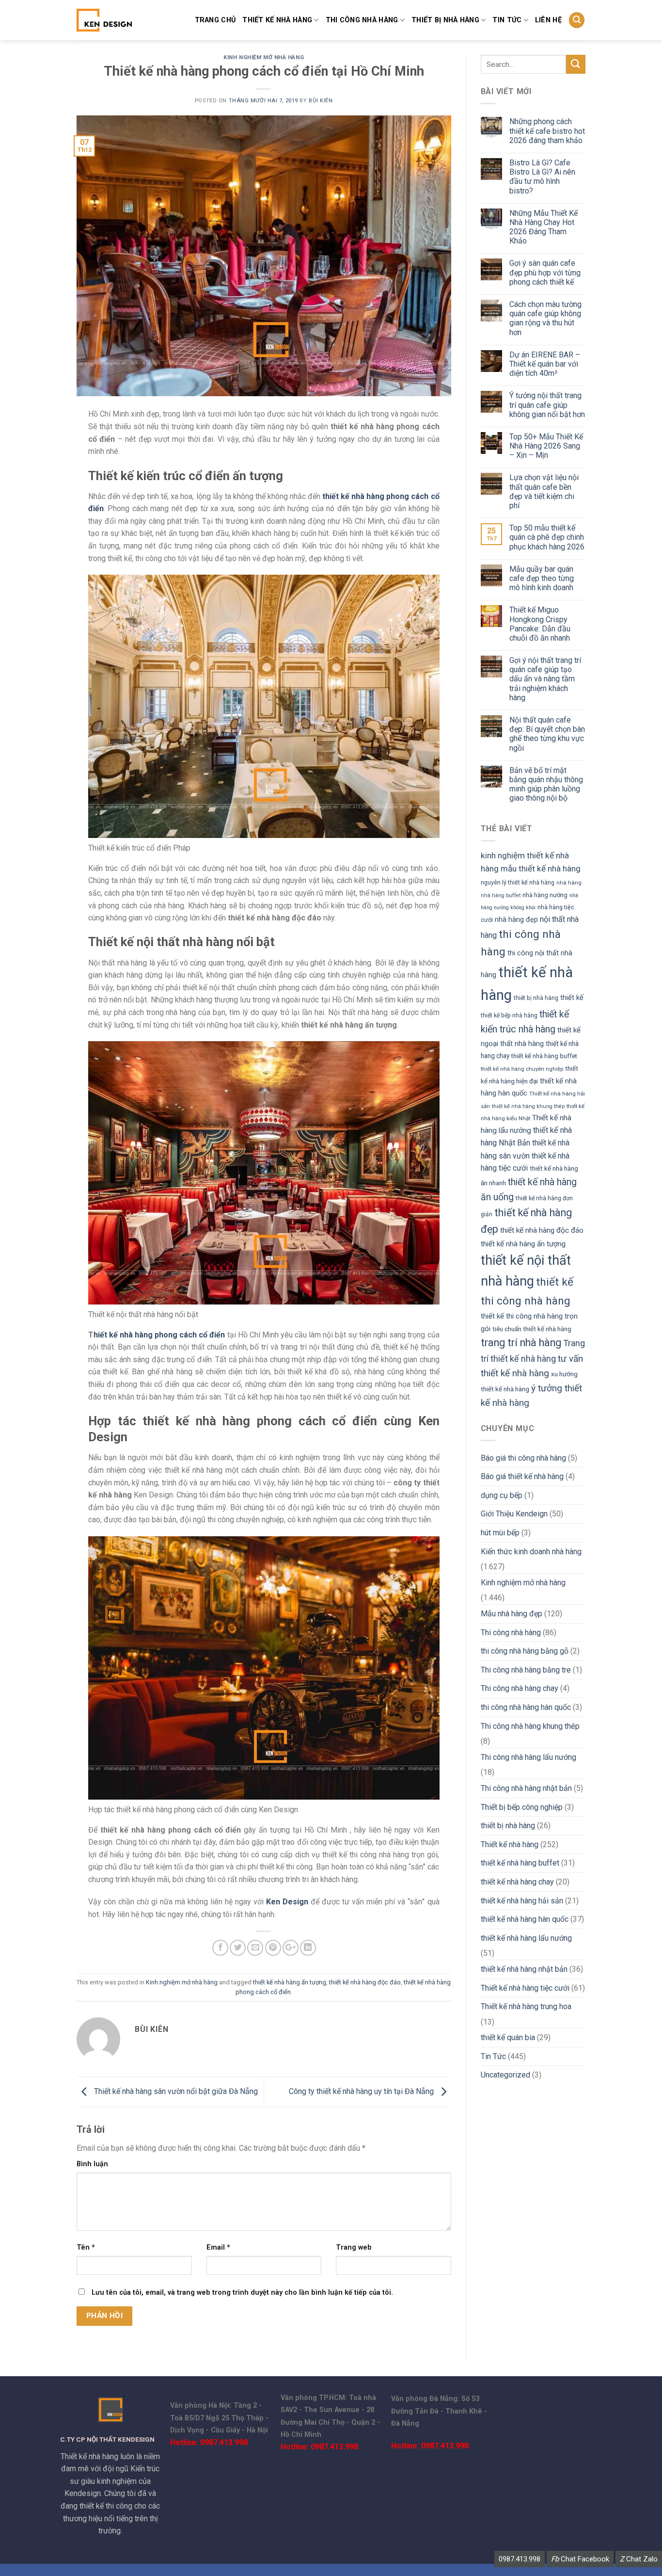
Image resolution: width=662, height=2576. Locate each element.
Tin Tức (493, 2056)
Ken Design (287, 1902)
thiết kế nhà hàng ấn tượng (290, 1982)
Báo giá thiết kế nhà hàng (522, 1476)
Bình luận (92, 2164)
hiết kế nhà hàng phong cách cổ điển (159, 1335)
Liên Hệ (548, 20)
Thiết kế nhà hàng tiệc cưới (525, 1988)
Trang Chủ (215, 20)
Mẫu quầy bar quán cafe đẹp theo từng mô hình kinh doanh (542, 578)
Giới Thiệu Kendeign (514, 1514)
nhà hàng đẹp (516, 919)
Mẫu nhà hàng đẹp (512, 1614)
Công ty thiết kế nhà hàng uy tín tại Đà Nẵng (362, 2091)
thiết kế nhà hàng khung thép (528, 1106)
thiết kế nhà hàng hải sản (522, 1901)
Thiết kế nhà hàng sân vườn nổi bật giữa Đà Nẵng (175, 2091)
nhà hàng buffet (501, 895)
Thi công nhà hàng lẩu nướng (528, 1757)
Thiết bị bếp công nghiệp (522, 1807)
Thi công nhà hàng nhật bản (526, 1788)
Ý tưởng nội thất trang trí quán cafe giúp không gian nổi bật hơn (547, 405)
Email (218, 2247)
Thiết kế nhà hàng (277, 20)
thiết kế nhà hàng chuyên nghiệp (522, 1069)
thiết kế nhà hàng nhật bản (524, 1969)
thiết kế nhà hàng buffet (544, 1056)
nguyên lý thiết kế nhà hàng (518, 883)
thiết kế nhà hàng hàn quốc (525, 1919)
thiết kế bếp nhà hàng (509, 1015)
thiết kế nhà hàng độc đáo (365, 1982)
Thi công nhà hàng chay (520, 1688)
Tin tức (507, 20)
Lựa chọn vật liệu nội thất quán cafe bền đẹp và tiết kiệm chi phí (544, 491)
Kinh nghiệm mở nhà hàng (264, 57)
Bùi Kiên (321, 101)
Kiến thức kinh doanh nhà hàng (531, 1552)
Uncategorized (505, 2075)
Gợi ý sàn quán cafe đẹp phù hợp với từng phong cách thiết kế (545, 272)
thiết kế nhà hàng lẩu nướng (526, 1938)
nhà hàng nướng (545, 895)
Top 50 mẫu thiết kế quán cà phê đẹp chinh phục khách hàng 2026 (547, 537)
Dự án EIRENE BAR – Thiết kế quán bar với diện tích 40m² (545, 364)
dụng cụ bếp (502, 1495)
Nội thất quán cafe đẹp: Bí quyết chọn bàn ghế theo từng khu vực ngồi (547, 734)
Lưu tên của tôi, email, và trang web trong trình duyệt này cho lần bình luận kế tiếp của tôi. (242, 2293)
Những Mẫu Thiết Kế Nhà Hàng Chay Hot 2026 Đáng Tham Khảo (544, 227)
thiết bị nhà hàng (445, 20)
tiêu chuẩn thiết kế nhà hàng (532, 1329)
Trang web (354, 2247)
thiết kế (572, 998)
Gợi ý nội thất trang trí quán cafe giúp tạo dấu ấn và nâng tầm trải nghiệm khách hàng (545, 679)
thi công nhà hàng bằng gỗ (525, 1651)
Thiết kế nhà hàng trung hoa (526, 2006)
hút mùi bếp (500, 1533)
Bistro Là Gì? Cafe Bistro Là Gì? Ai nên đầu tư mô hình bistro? (542, 177)
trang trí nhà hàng (521, 1343)
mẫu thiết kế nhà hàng (541, 869)
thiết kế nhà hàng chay (517, 1882)
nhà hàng (569, 883)
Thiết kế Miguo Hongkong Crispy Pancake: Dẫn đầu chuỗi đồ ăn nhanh (540, 624)
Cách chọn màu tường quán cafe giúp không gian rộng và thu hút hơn (545, 318)
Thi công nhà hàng (362, 20)
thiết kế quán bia (508, 2037)
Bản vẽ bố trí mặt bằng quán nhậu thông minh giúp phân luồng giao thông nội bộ (546, 784)
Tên (86, 2247)
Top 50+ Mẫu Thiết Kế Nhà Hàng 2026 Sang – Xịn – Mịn (546, 446)
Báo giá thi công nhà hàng (523, 1458)
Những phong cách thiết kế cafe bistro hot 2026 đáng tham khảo (547, 131)
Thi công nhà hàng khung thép (530, 1726)
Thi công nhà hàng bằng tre (526, 1670)
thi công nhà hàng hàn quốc (526, 1707)
